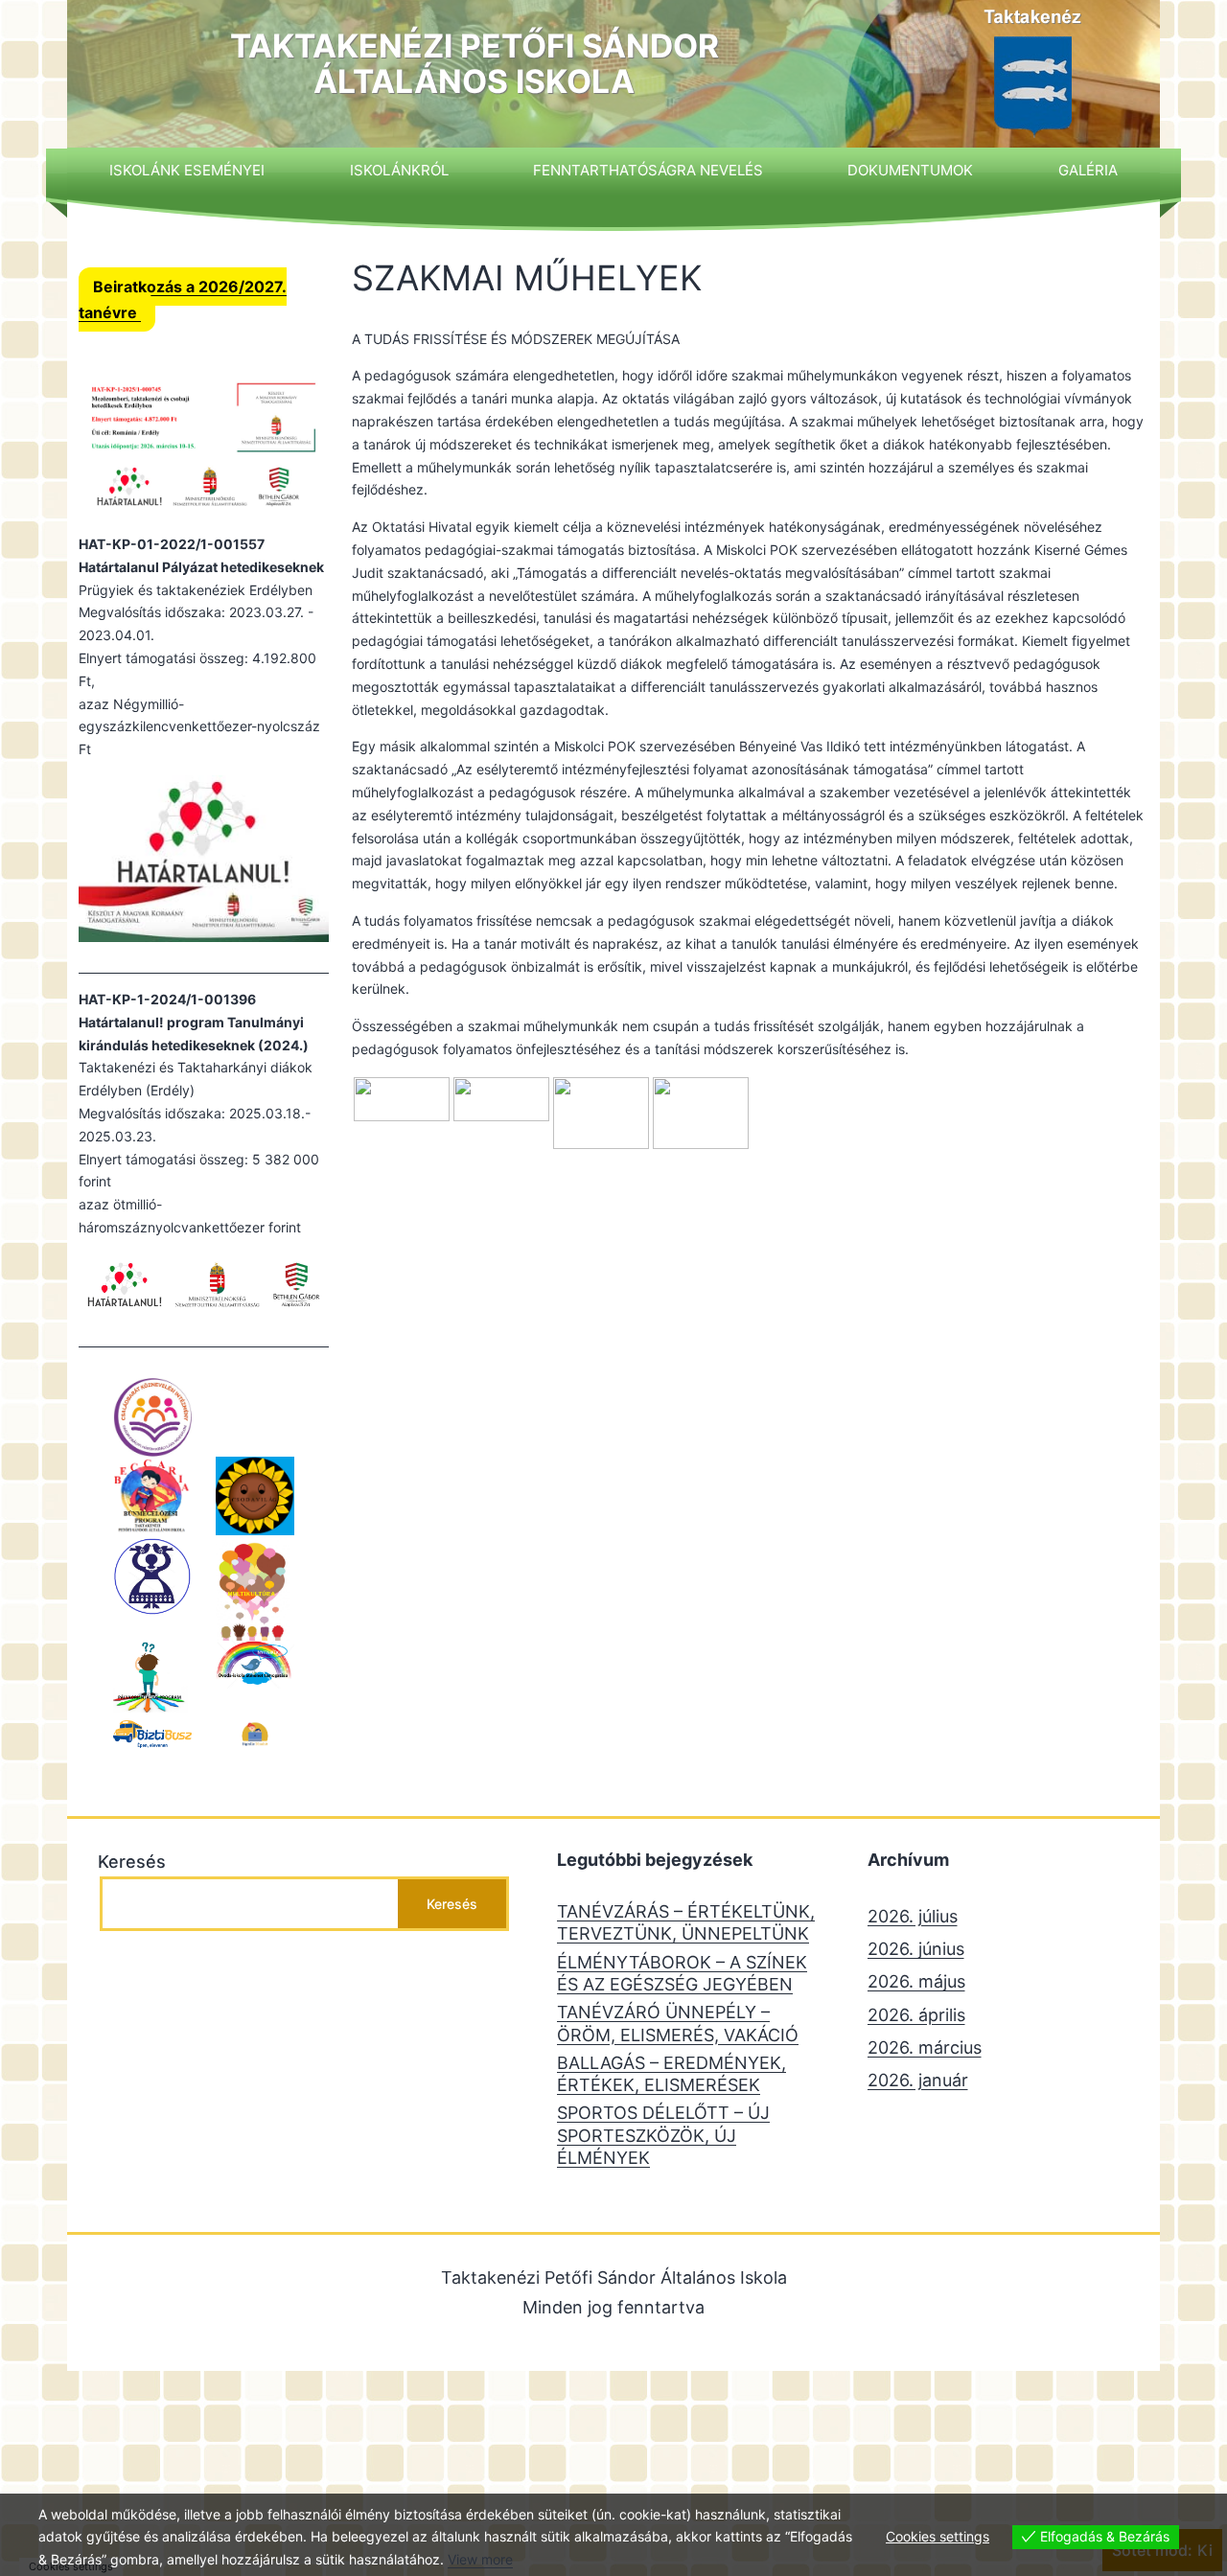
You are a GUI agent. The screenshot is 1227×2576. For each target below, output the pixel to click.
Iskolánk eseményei (187, 170)
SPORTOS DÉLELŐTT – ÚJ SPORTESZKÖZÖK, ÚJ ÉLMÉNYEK (663, 2135)
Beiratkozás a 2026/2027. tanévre (183, 299)
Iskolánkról (399, 170)
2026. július (913, 1916)
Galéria (1088, 170)
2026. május (916, 1981)
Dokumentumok (910, 170)
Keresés (132, 1862)
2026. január (918, 2080)
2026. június (916, 1949)
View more (480, 2559)
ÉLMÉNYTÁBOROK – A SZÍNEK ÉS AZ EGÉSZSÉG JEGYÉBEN (682, 1973)
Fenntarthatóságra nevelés (648, 170)
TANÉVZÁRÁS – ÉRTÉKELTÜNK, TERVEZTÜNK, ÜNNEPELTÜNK (686, 1922)
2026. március (925, 2047)
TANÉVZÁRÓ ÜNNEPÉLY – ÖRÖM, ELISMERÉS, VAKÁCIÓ (678, 2023)
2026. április (916, 2015)
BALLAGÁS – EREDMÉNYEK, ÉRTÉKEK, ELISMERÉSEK (671, 2074)
